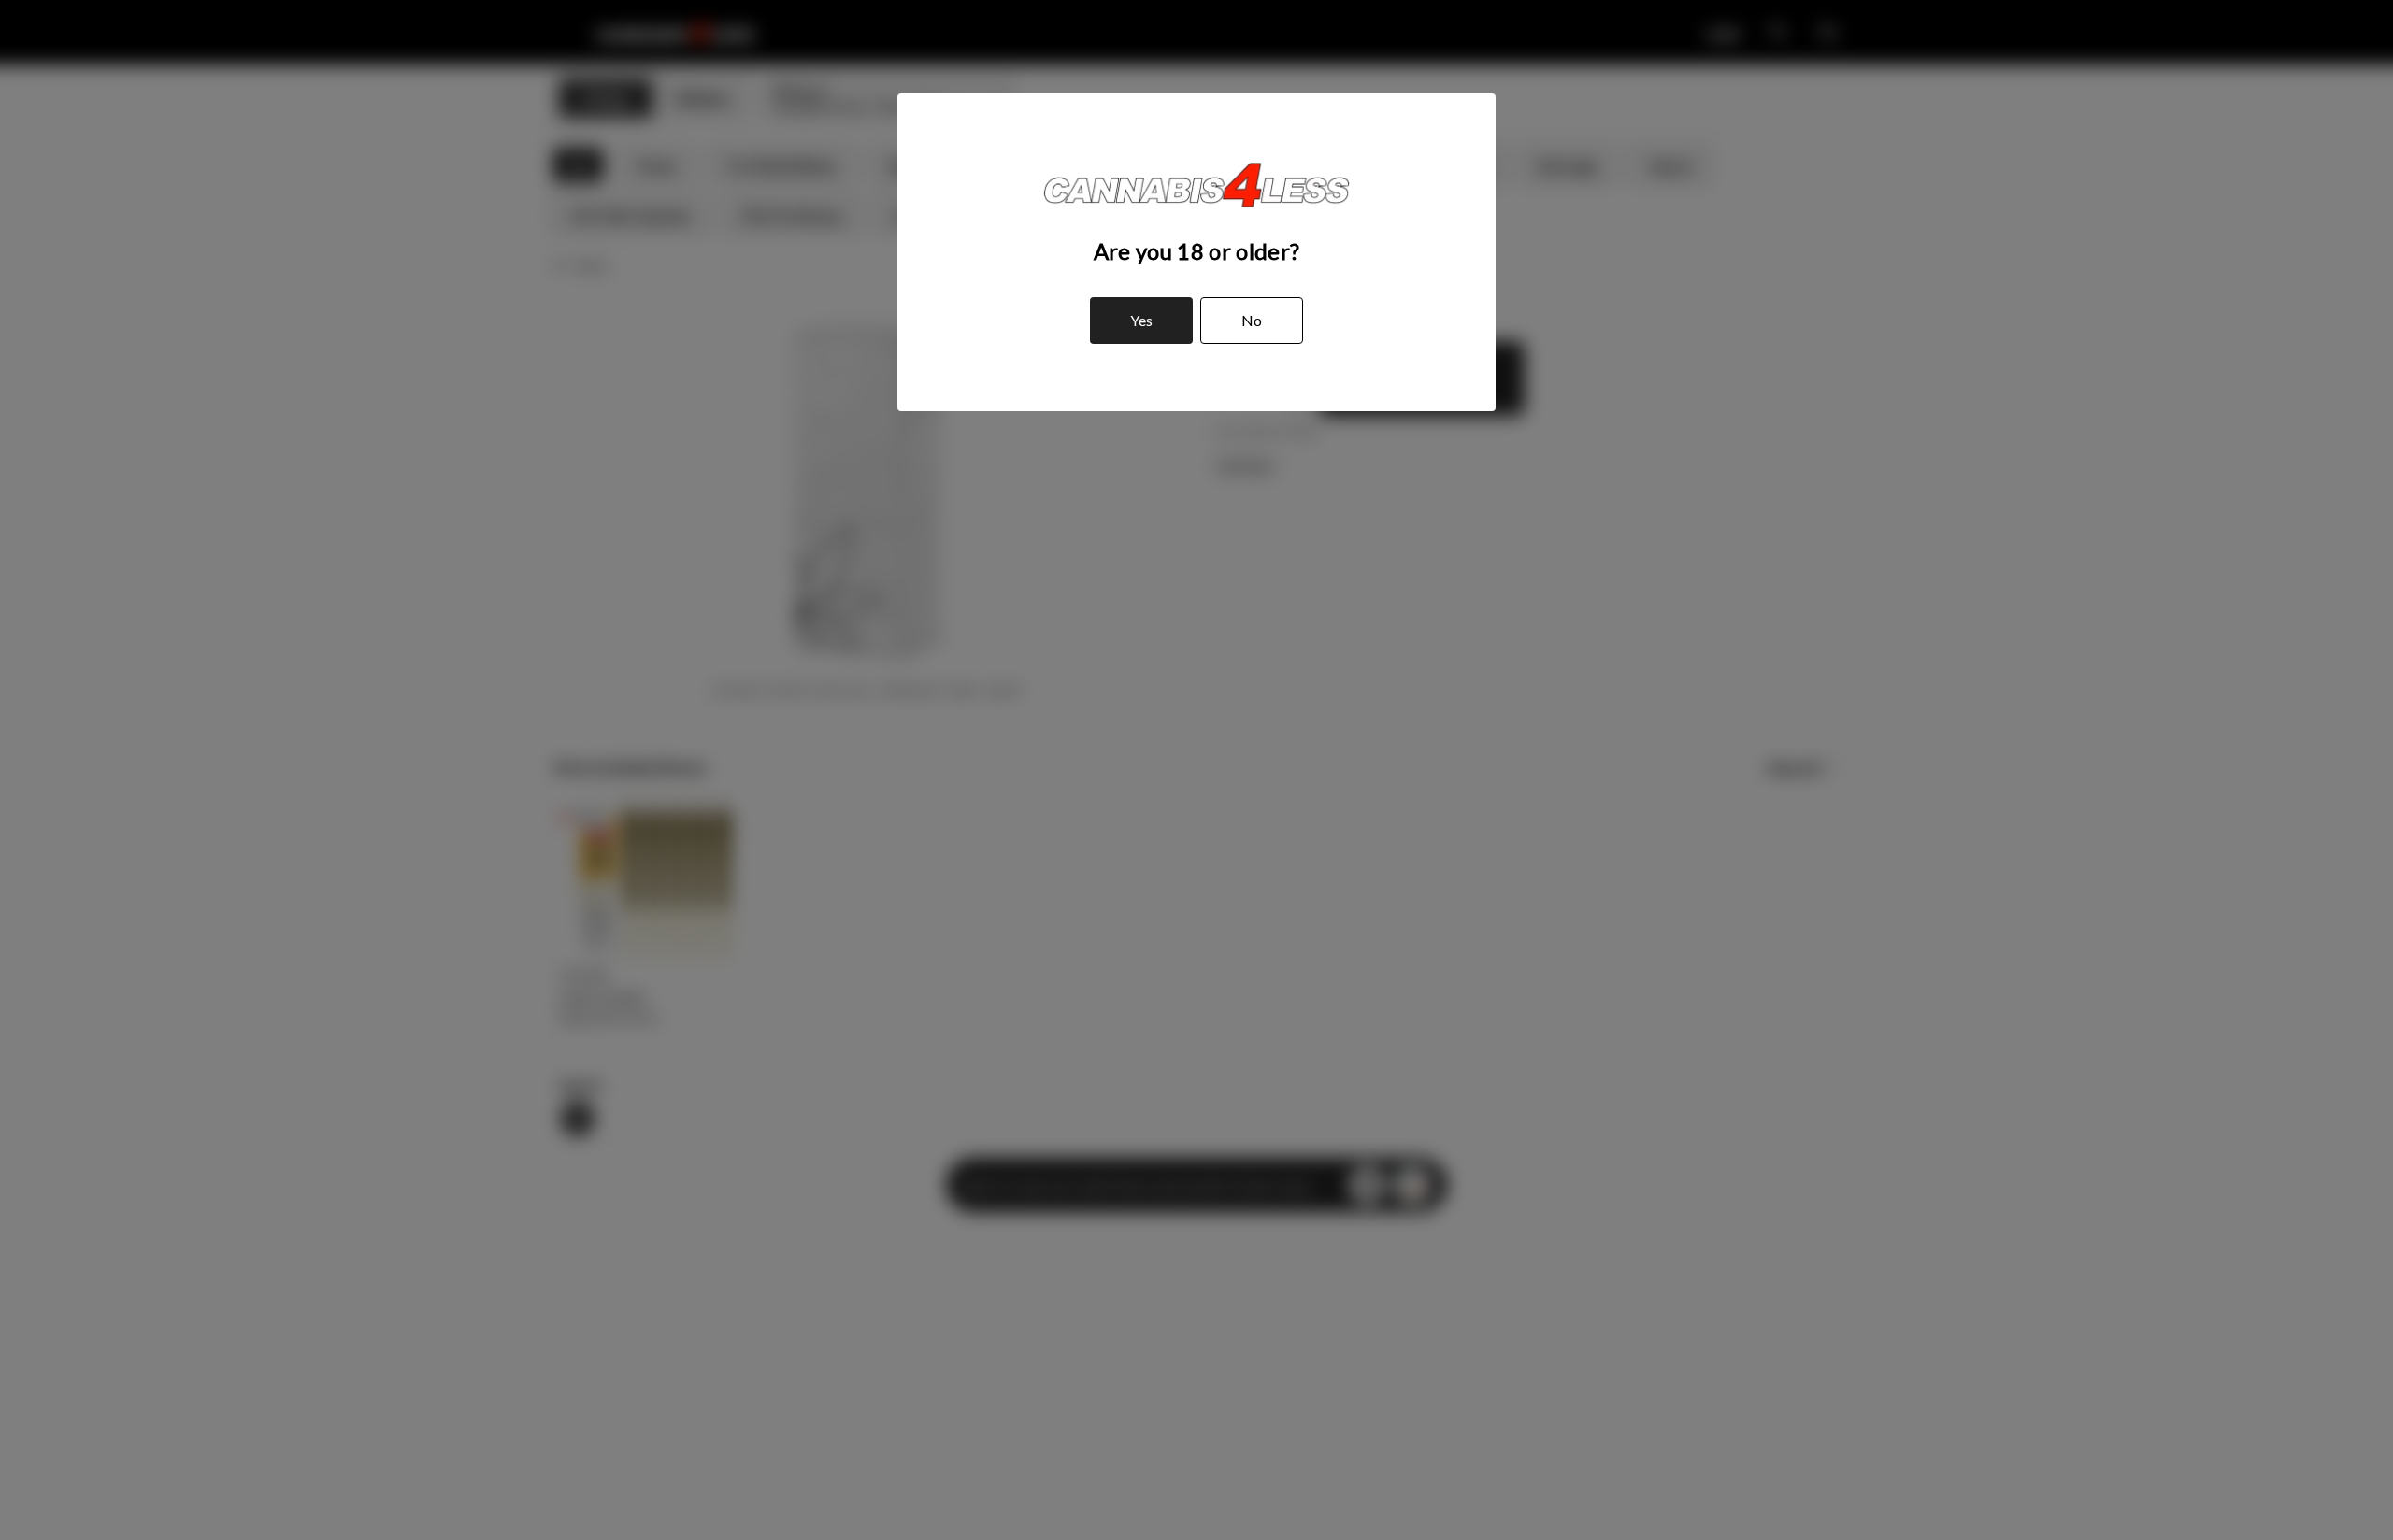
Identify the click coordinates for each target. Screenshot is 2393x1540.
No (1252, 320)
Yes (1141, 320)
